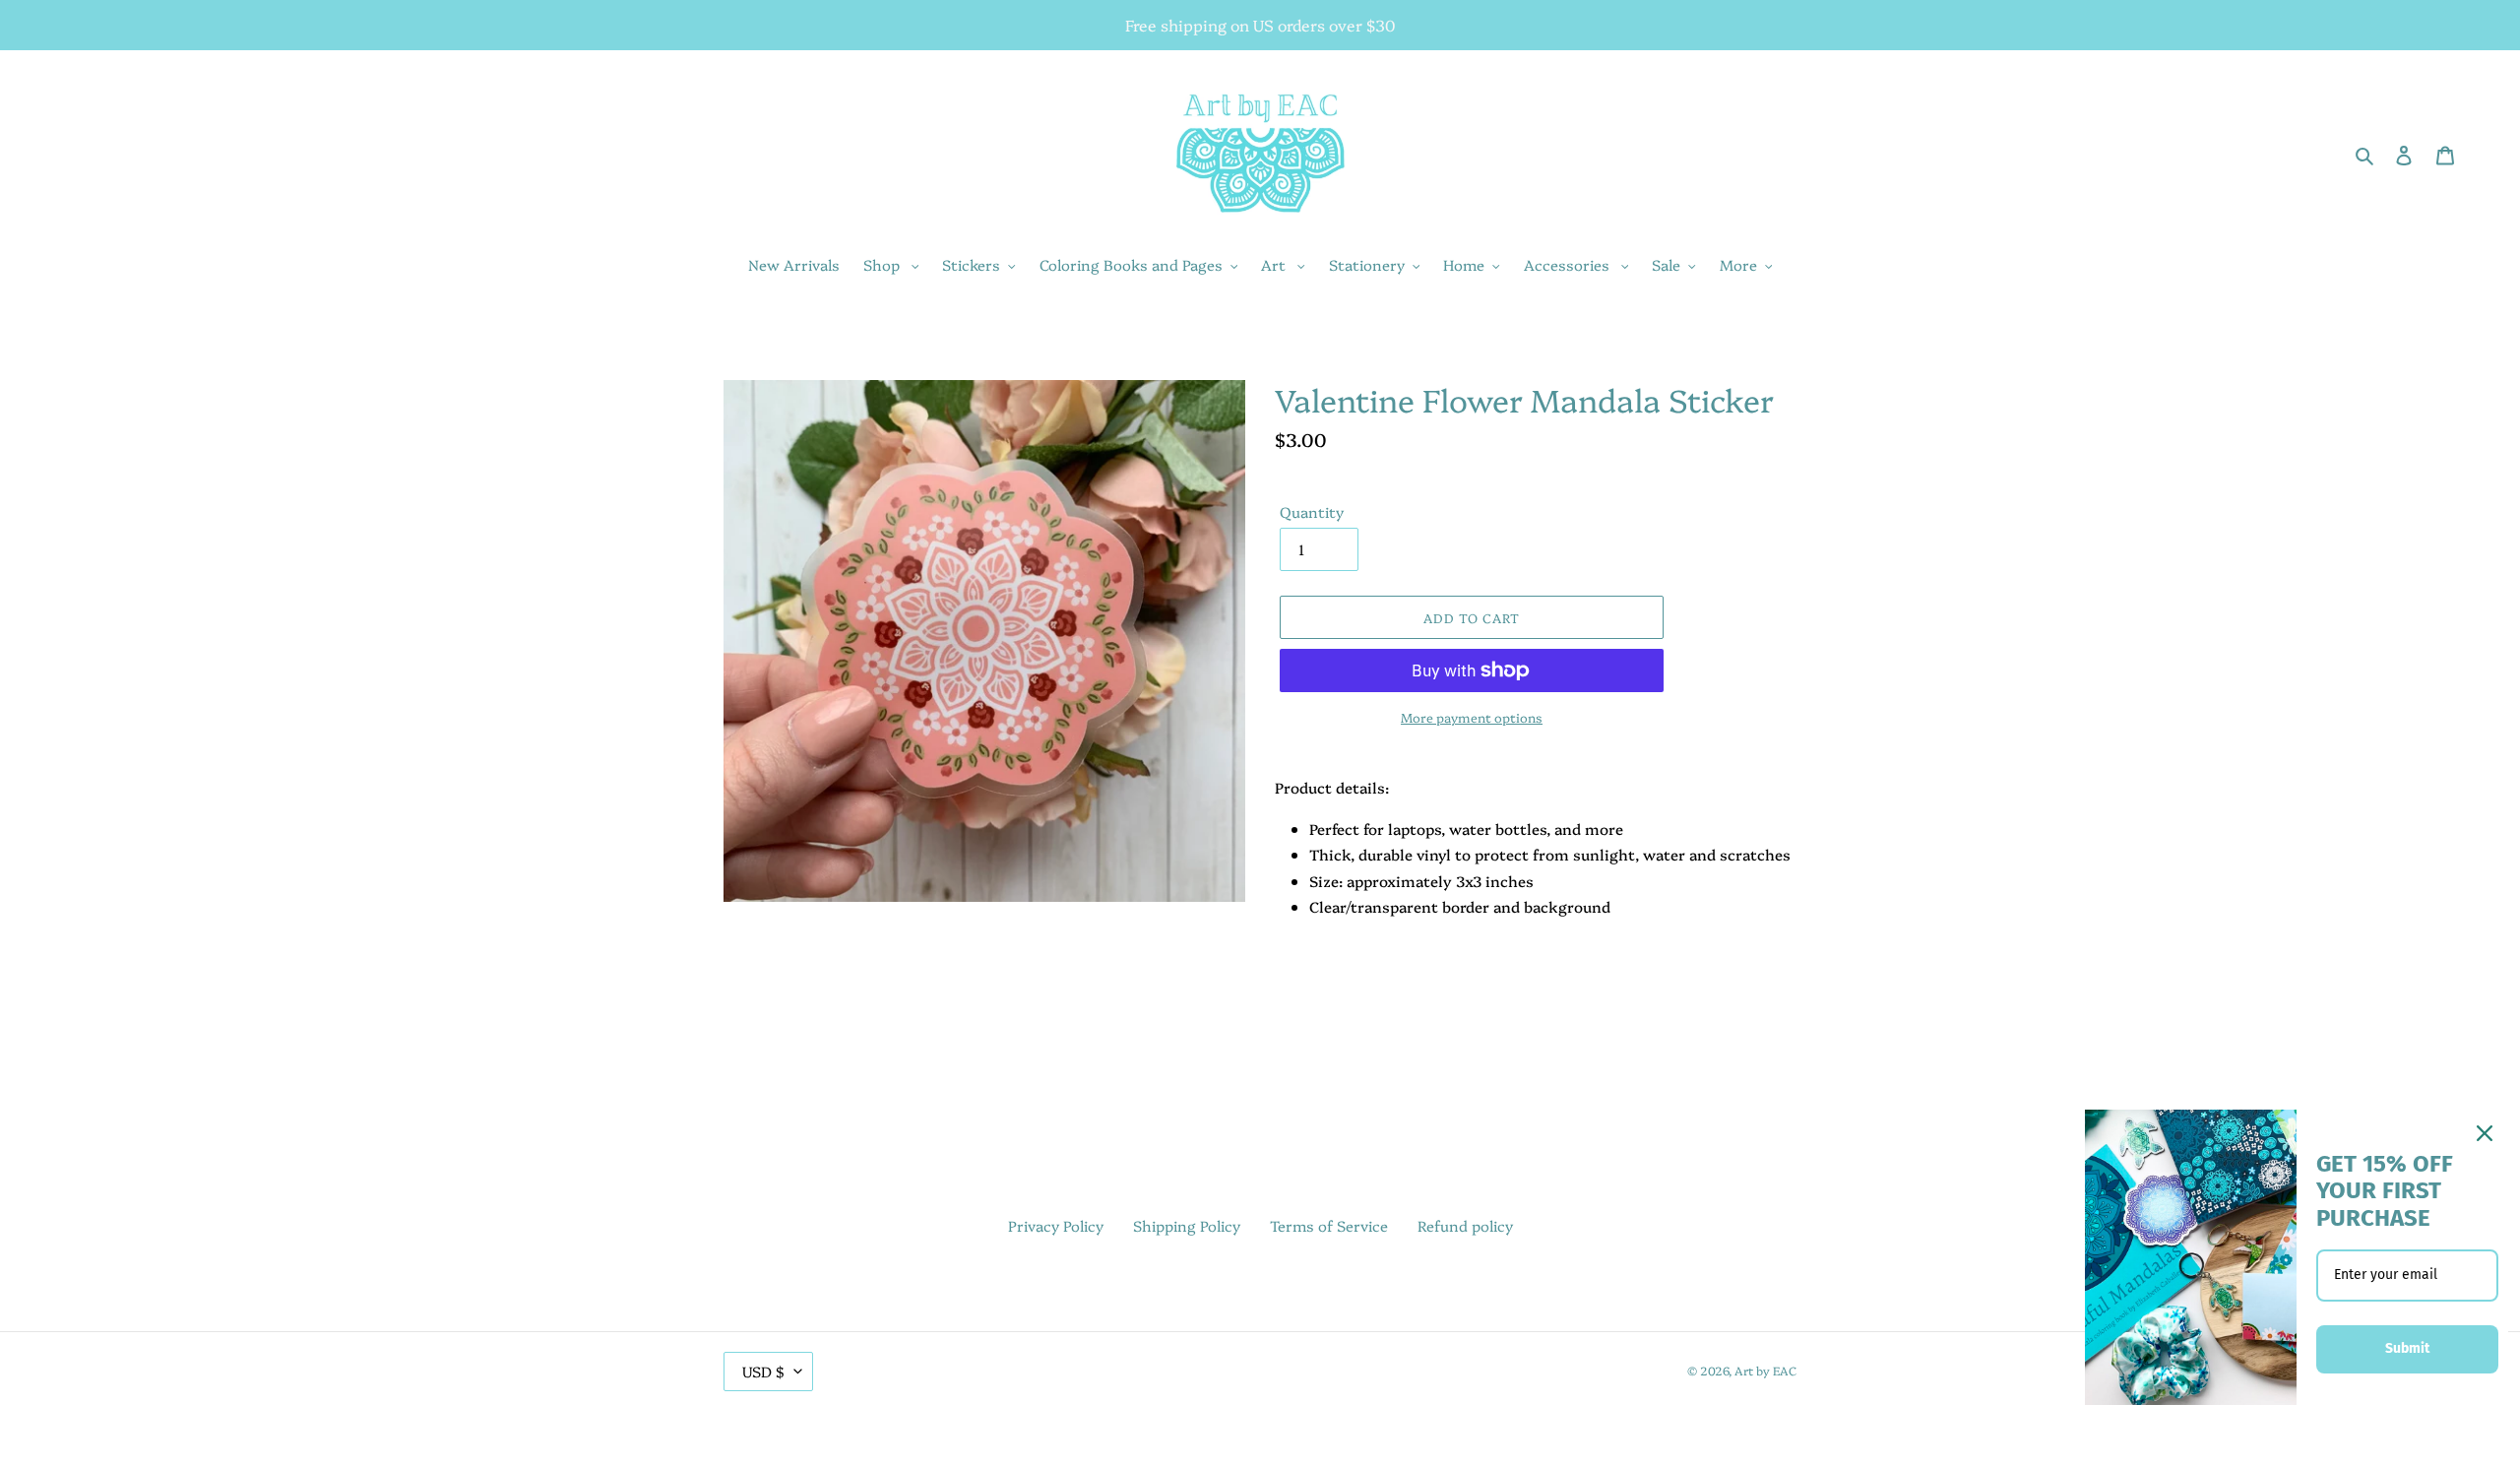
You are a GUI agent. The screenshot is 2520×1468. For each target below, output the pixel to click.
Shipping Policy (1187, 1225)
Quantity (1312, 511)
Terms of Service (1329, 1225)
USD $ (763, 1371)
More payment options (1472, 717)
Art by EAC (1765, 1370)
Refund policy (1465, 1225)
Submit (2407, 1348)
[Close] (2485, 1133)
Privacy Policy (1056, 1225)
